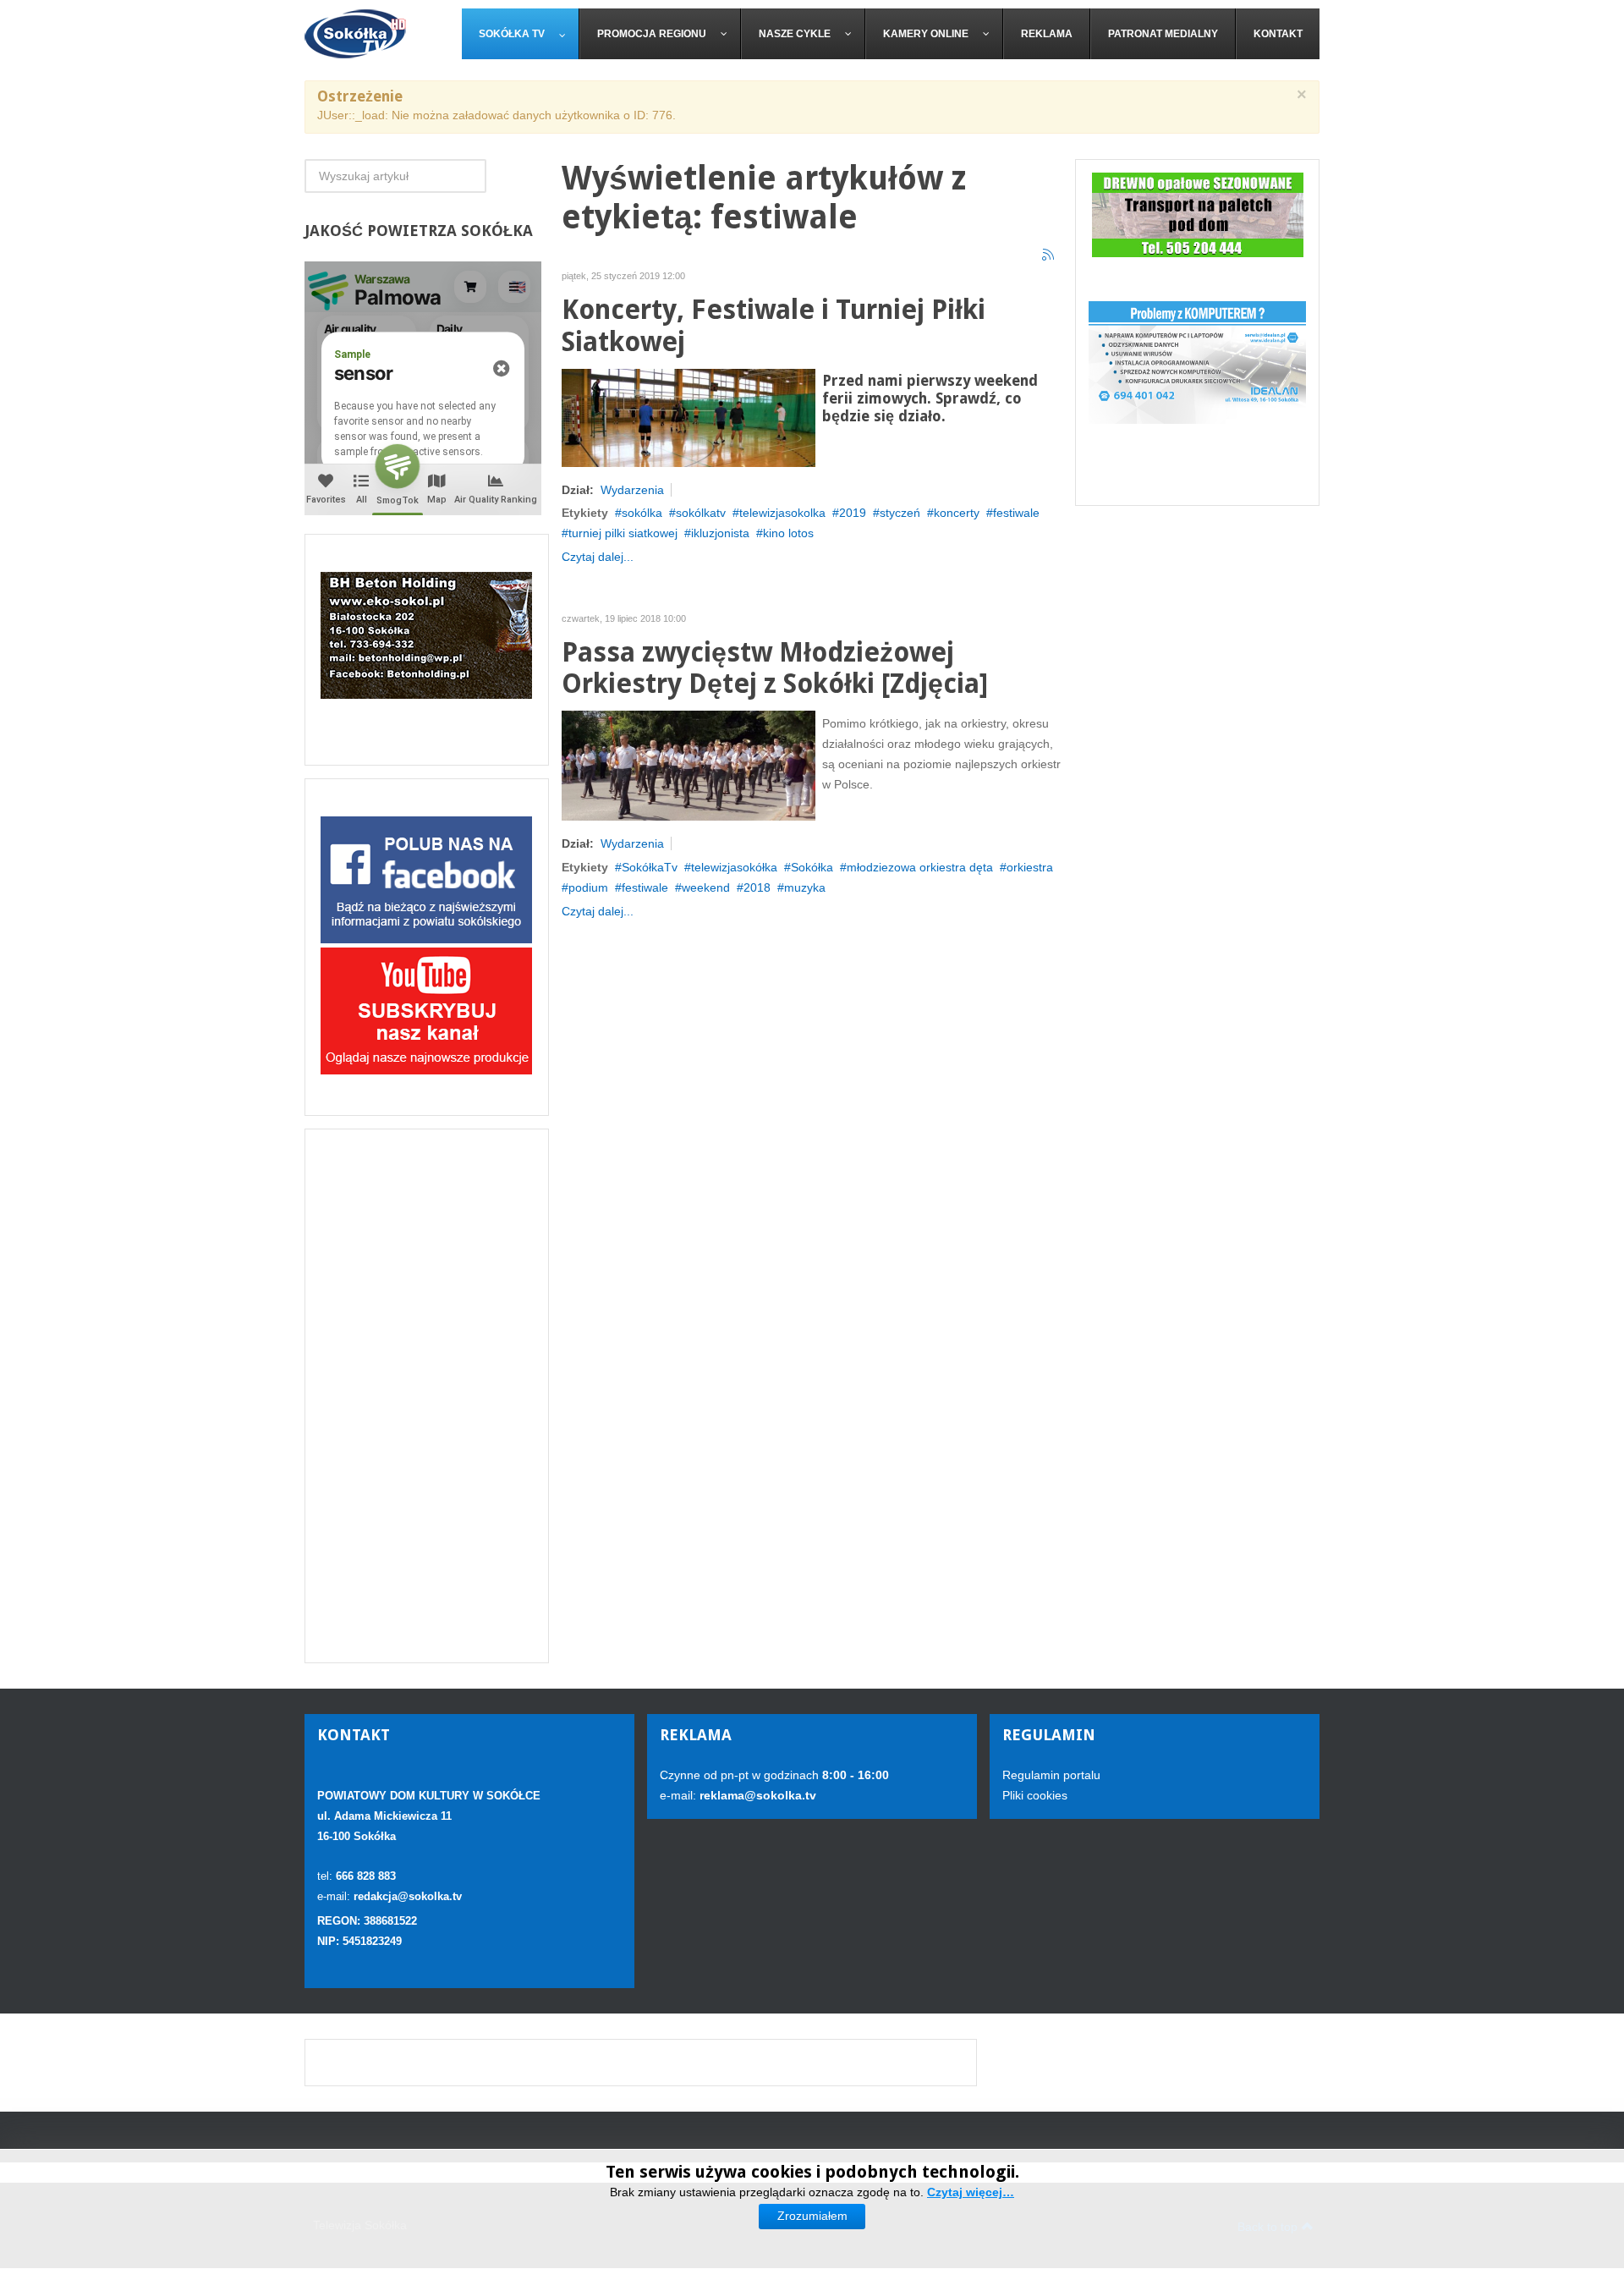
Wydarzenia (632, 490)
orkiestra (1030, 867)
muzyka (805, 887)
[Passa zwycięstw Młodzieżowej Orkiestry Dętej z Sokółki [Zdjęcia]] (689, 765)
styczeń (900, 513)
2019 (853, 513)
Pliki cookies (1035, 1795)
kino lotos (788, 533)
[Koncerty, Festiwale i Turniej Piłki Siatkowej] (689, 416)
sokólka (642, 513)
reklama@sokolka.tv (756, 1795)
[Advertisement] (427, 1396)
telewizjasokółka (734, 867)
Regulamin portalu (1051, 1775)
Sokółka (812, 867)
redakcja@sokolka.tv (408, 1896)
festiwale (1016, 513)
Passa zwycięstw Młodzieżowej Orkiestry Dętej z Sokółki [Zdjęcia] (775, 669)
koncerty (957, 513)
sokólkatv (701, 513)
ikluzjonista (720, 533)
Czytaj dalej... (598, 557)
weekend (706, 887)
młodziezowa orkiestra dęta (920, 867)
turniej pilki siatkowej (623, 533)
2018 (757, 887)
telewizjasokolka (782, 513)
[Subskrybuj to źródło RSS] (1049, 255)
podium (588, 887)
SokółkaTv (650, 867)
